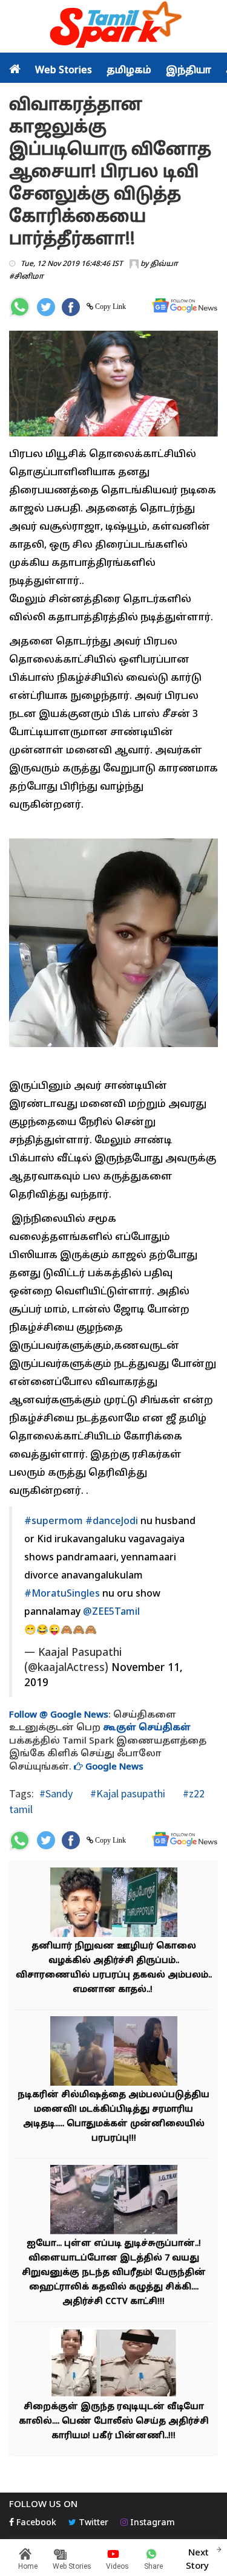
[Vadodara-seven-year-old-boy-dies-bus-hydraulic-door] (114, 2201)
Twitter (92, 2523)
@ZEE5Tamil (111, 1612)
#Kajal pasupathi (127, 1793)
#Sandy (56, 1793)
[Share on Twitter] (46, 307)
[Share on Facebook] (71, 307)
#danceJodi (112, 1522)
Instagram (151, 2523)
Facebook (35, 2523)
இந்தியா (189, 71)
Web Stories (64, 71)
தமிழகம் (129, 71)
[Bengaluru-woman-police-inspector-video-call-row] (114, 2364)
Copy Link (110, 307)
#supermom (54, 1522)
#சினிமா (26, 277)
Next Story (197, 2560)
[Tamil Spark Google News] (185, 306)
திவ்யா (164, 264)
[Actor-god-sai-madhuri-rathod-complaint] (114, 2052)
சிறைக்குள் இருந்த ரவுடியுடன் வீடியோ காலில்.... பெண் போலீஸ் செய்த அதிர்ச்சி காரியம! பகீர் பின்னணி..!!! (114, 2422)
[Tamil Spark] (114, 27)
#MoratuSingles (62, 1594)
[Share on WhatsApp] (20, 307)
